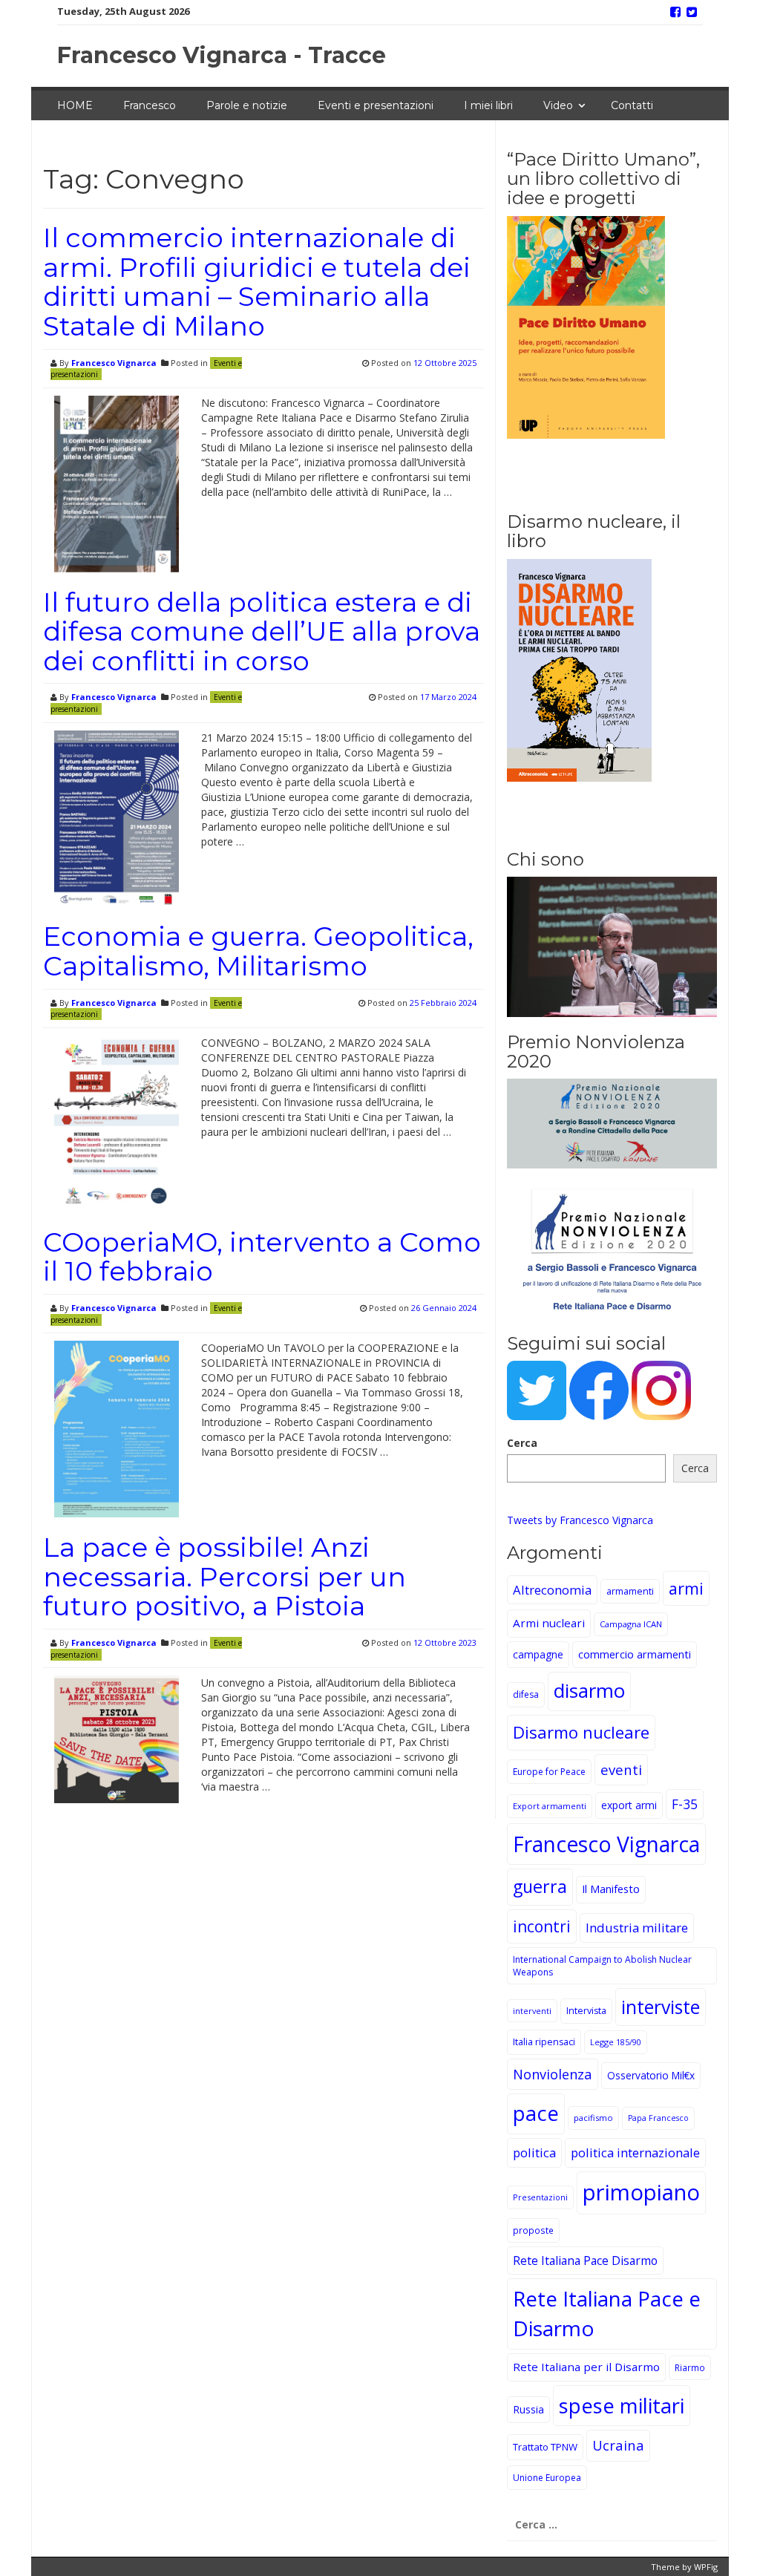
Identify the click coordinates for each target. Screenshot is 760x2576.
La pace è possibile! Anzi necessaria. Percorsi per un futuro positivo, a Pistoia (225, 1576)
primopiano (641, 2192)
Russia (528, 2409)
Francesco (150, 105)
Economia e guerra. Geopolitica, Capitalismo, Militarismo (258, 951)
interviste (661, 2007)
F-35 (685, 1804)
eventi (621, 1769)
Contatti (632, 105)
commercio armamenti (635, 1654)
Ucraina (618, 2445)
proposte (533, 2230)
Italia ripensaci (544, 2042)
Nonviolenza (553, 2074)
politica (534, 2152)
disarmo (589, 1691)
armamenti (630, 1591)
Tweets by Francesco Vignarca (580, 1520)
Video (558, 105)
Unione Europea (547, 2478)
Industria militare (637, 1928)
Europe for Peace (549, 1772)
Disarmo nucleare (581, 1732)
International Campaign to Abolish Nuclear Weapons (602, 1966)
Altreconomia (552, 1590)
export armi (629, 1805)
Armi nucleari (549, 1623)
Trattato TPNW (545, 2447)
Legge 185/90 (616, 2042)
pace (536, 2113)
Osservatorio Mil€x (651, 2075)
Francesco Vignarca (114, 363)
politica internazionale (635, 2152)
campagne (538, 1654)
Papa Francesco (658, 2118)
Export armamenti (550, 1806)
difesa (526, 1694)
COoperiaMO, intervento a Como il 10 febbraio (262, 1257)
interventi (532, 2011)
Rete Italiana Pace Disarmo (585, 2260)
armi (686, 1588)
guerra (540, 1886)
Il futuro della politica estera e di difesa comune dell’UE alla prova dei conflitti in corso (262, 631)
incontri (542, 1926)
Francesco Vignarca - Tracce (222, 55)
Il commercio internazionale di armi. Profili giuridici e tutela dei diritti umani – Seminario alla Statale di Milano (257, 282)
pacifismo (593, 2118)
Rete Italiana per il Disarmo (586, 2367)
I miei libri (488, 105)
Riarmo (690, 2367)
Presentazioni (540, 2197)
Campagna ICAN (631, 1624)
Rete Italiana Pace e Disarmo (607, 2313)
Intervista (586, 2011)
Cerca (522, 1443)
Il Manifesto (611, 1889)
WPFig (706, 2567)
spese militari (622, 2406)
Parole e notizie (247, 105)
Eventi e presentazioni (376, 105)
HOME (75, 105)
